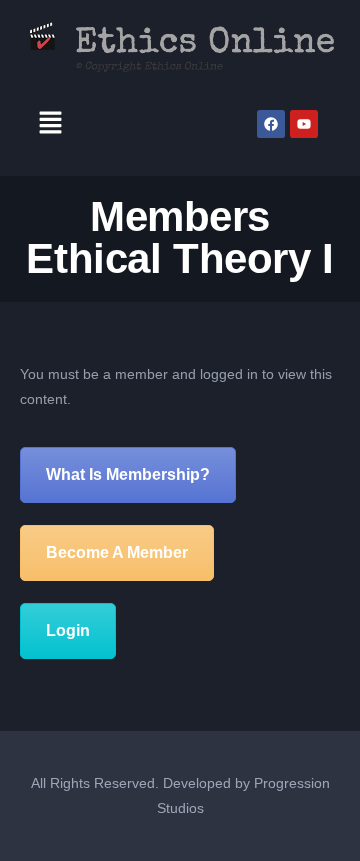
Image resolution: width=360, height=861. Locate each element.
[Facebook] (271, 124)
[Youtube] (304, 124)
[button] (50, 124)
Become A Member (117, 552)
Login (68, 630)
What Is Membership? (128, 474)
